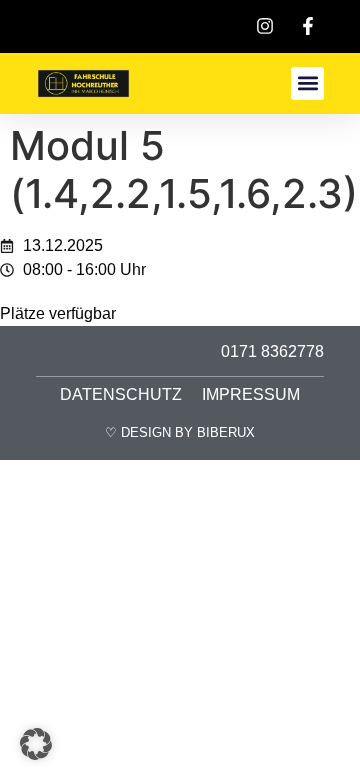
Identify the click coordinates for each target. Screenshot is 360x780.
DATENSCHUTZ (121, 394)
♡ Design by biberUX (180, 432)
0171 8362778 (272, 351)
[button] (307, 83)
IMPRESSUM (251, 394)
